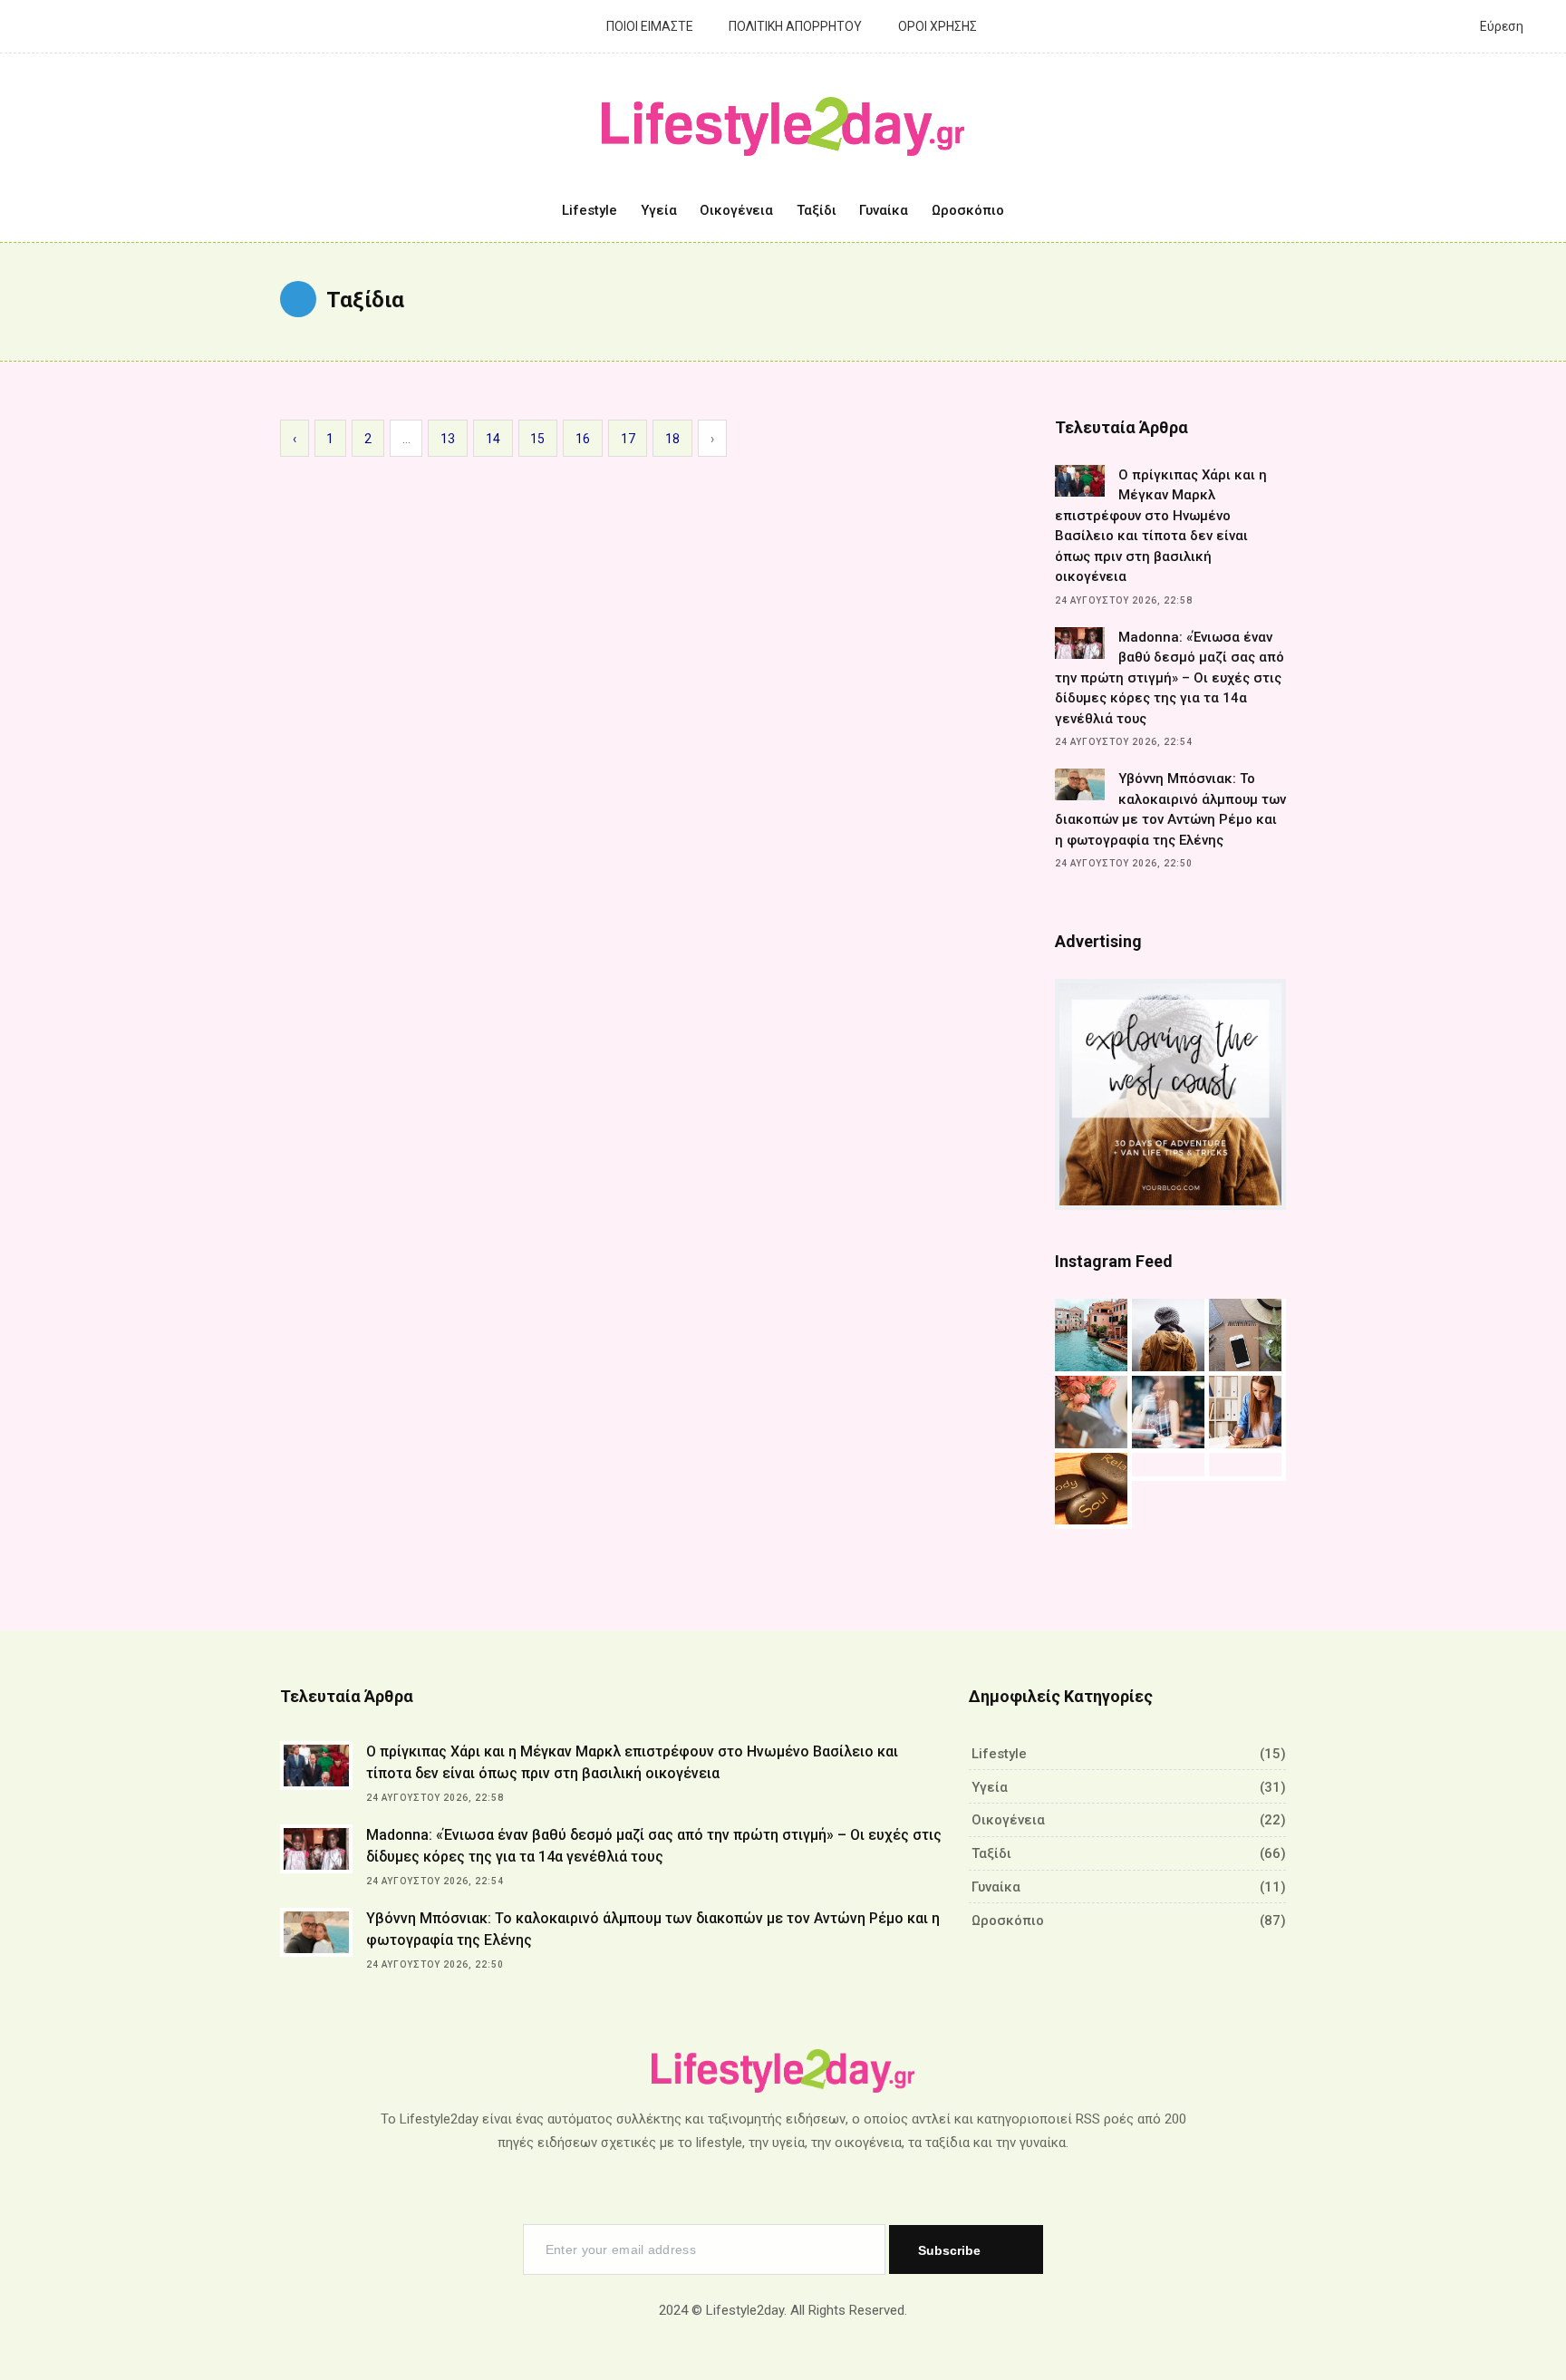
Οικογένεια (736, 210)
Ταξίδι (817, 210)
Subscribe (951, 2250)
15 (537, 439)
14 (493, 439)
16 (583, 439)
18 (672, 439)
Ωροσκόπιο (968, 210)
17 (628, 439)
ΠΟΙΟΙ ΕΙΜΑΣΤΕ (648, 26)
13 (448, 439)
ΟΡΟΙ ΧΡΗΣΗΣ (936, 26)
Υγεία (659, 210)
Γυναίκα (884, 210)
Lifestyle (590, 210)
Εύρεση (1500, 26)
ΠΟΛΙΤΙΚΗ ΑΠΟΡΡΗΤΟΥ (794, 26)
